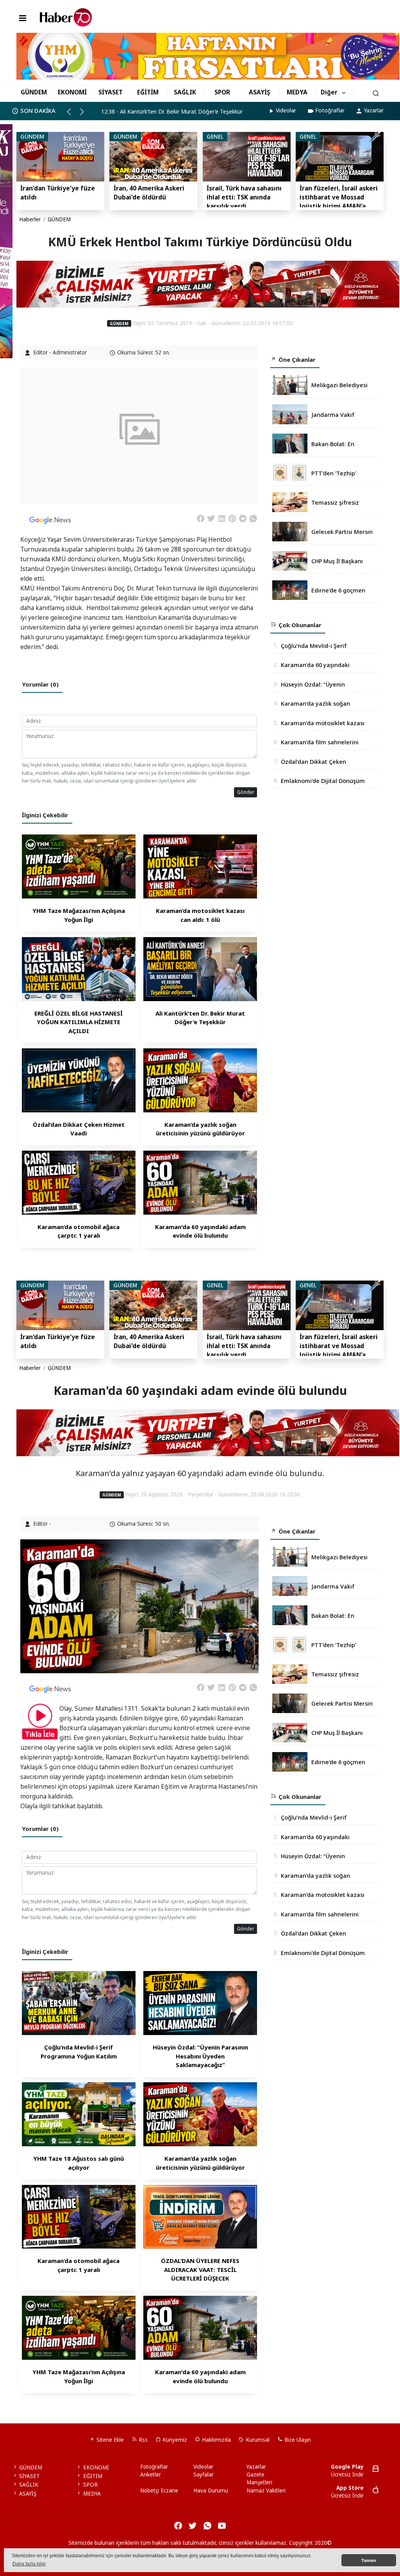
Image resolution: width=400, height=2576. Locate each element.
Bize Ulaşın (297, 2440)
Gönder (246, 792)
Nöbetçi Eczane (159, 2491)
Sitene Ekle (109, 2440)
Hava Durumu (211, 2491)
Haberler (30, 219)
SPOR (222, 92)
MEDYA (297, 92)
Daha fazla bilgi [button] (29, 2564)
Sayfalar (204, 2475)
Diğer (329, 92)
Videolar (286, 110)
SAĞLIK (185, 92)
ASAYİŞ (260, 92)
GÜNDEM (34, 92)
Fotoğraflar (330, 110)
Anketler (151, 2475)
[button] (72, 115)
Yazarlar (374, 110)
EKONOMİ (72, 92)
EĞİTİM (148, 92)
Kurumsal (257, 2440)
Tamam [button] (369, 2560)
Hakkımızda (216, 2440)
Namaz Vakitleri (266, 2491)
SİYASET (111, 92)
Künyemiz (174, 2440)
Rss (142, 2440)
